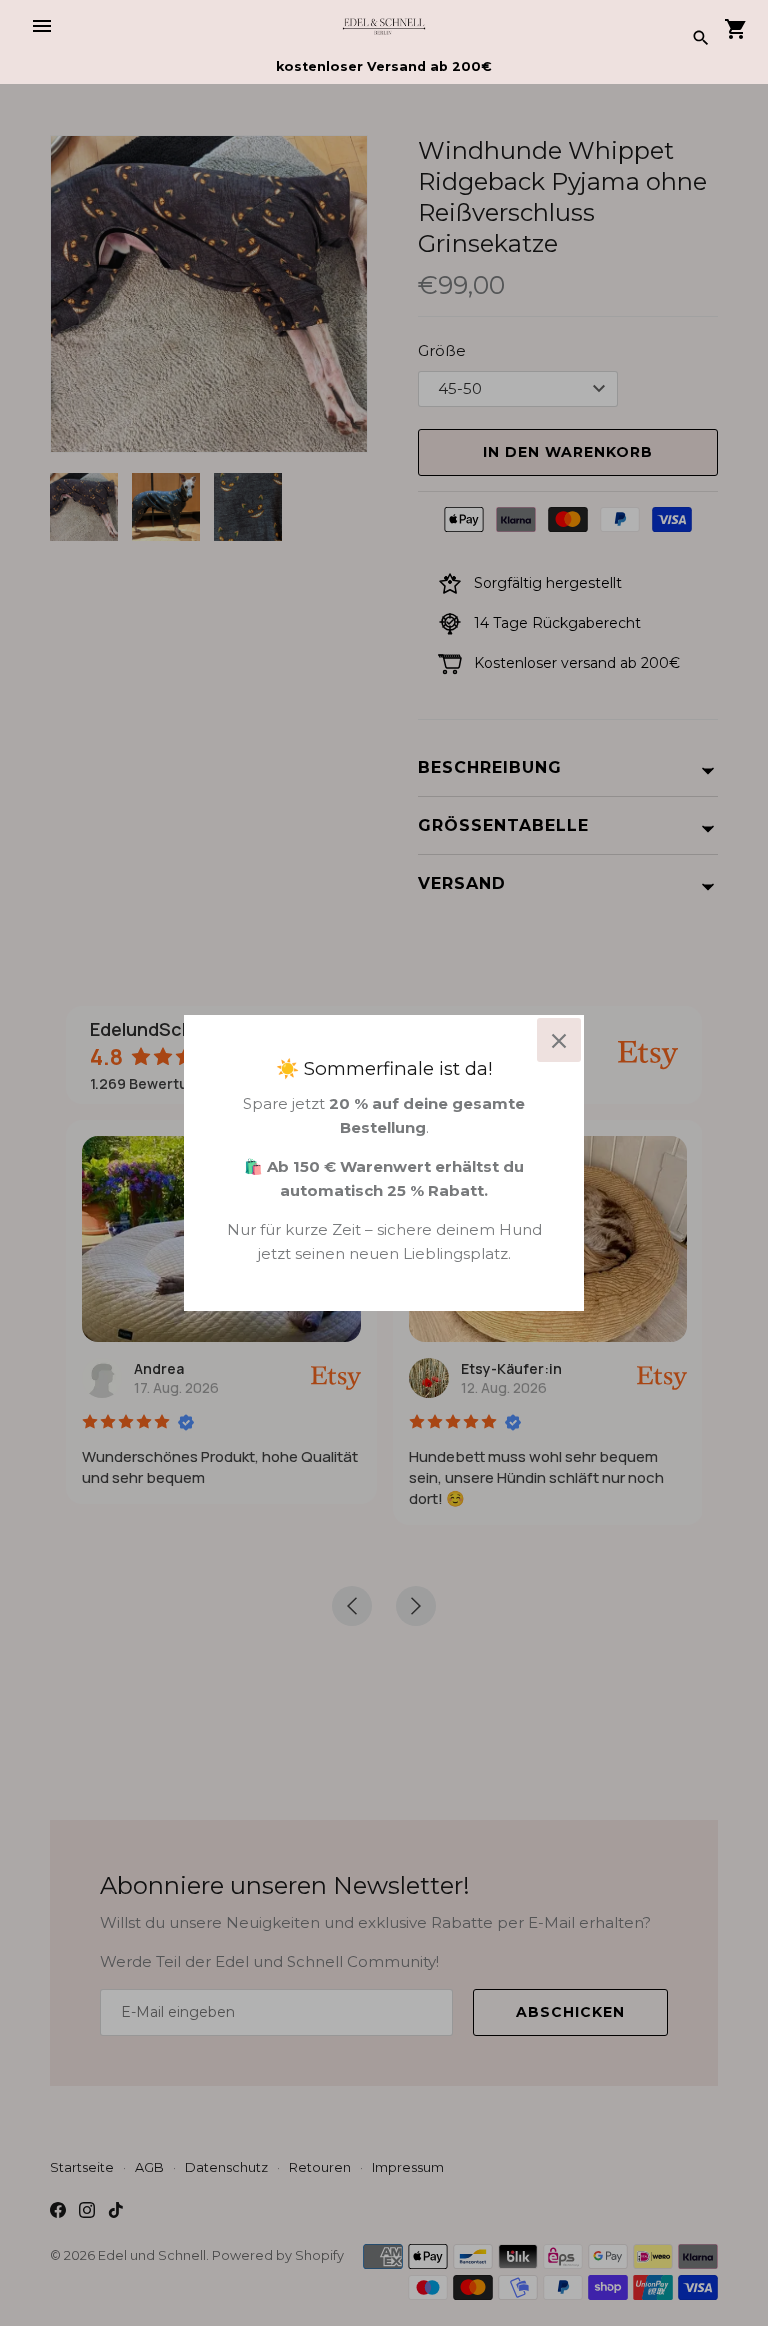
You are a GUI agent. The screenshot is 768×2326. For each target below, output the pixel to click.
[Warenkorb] (736, 30)
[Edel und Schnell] (384, 25)
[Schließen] (559, 1040)
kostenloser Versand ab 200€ (384, 66)
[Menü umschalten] (42, 26)
